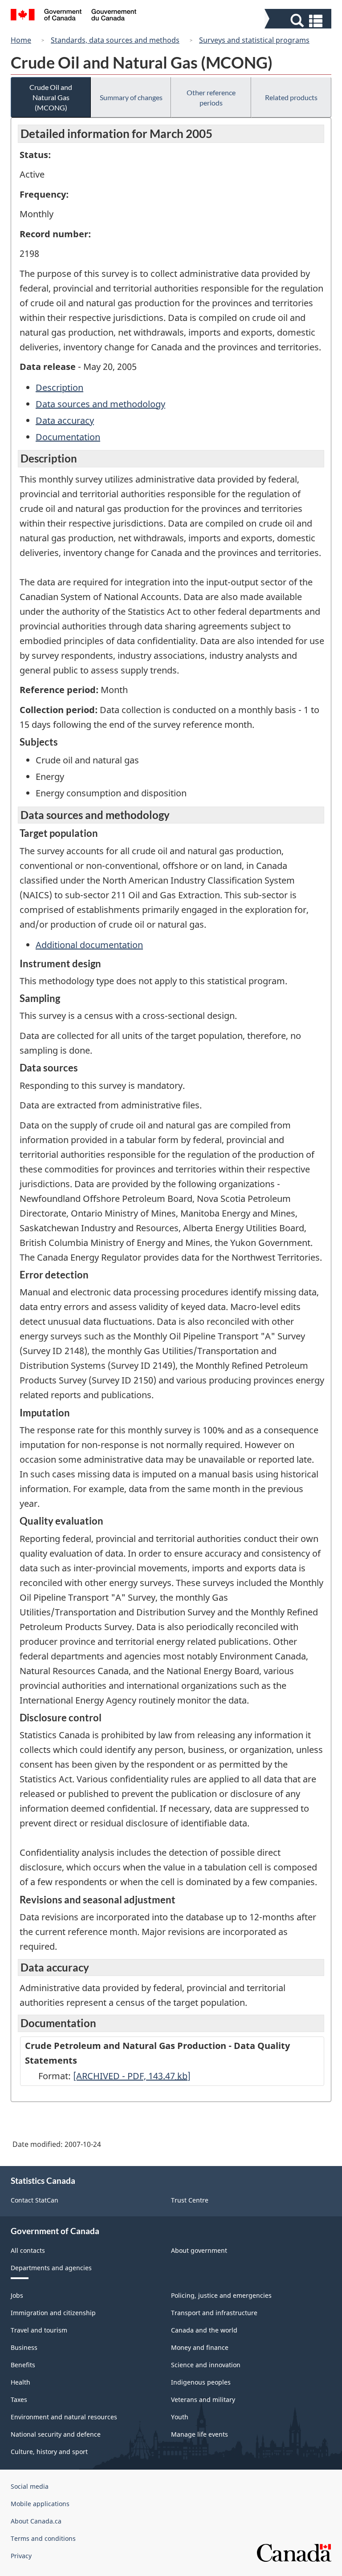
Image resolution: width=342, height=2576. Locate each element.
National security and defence (56, 2434)
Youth (180, 2417)
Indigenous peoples (201, 2382)
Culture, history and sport (49, 2452)
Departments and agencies (51, 2268)
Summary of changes (131, 97)
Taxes (19, 2400)
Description (59, 387)
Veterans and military (203, 2400)
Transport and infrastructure (214, 2313)
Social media (30, 2486)
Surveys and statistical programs (254, 40)
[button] (299, 21)
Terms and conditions (43, 2538)
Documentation (68, 437)
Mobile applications (40, 2504)
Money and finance (200, 2347)
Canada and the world (204, 2330)
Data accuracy (65, 420)
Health (20, 2382)
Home (21, 40)
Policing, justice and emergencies (221, 2295)
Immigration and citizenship (53, 2313)
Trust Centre (190, 2200)
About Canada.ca (36, 2521)
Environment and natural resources (64, 2417)
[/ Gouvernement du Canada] (74, 16)
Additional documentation (89, 945)
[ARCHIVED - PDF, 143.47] (132, 2076)
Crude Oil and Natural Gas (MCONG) (51, 97)
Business (24, 2347)
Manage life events (199, 2434)
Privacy (21, 2556)
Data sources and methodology (100, 404)
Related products (291, 97)
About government (199, 2250)
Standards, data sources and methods (115, 40)
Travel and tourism (39, 2330)
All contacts (28, 2250)
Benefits (23, 2365)
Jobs (17, 2295)
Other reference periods (211, 97)
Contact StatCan (35, 2200)
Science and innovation (206, 2365)
